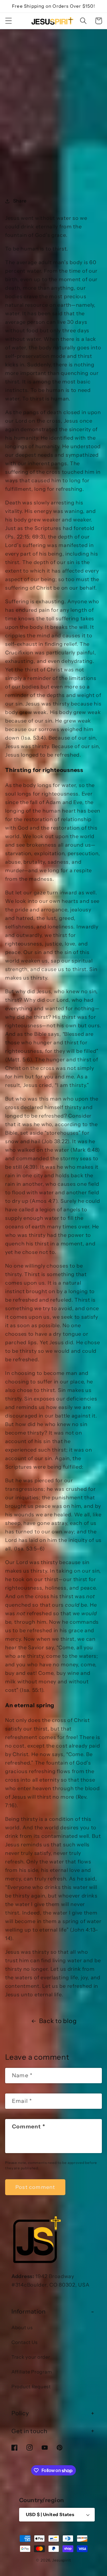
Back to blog (58, 2021)
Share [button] (20, 201)
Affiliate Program (32, 2372)
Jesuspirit (61, 2560)
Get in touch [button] (29, 2431)
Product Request (31, 2387)
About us (22, 2327)
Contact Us (25, 2342)
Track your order (31, 2357)
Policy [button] (20, 2413)
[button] (9, 21)
